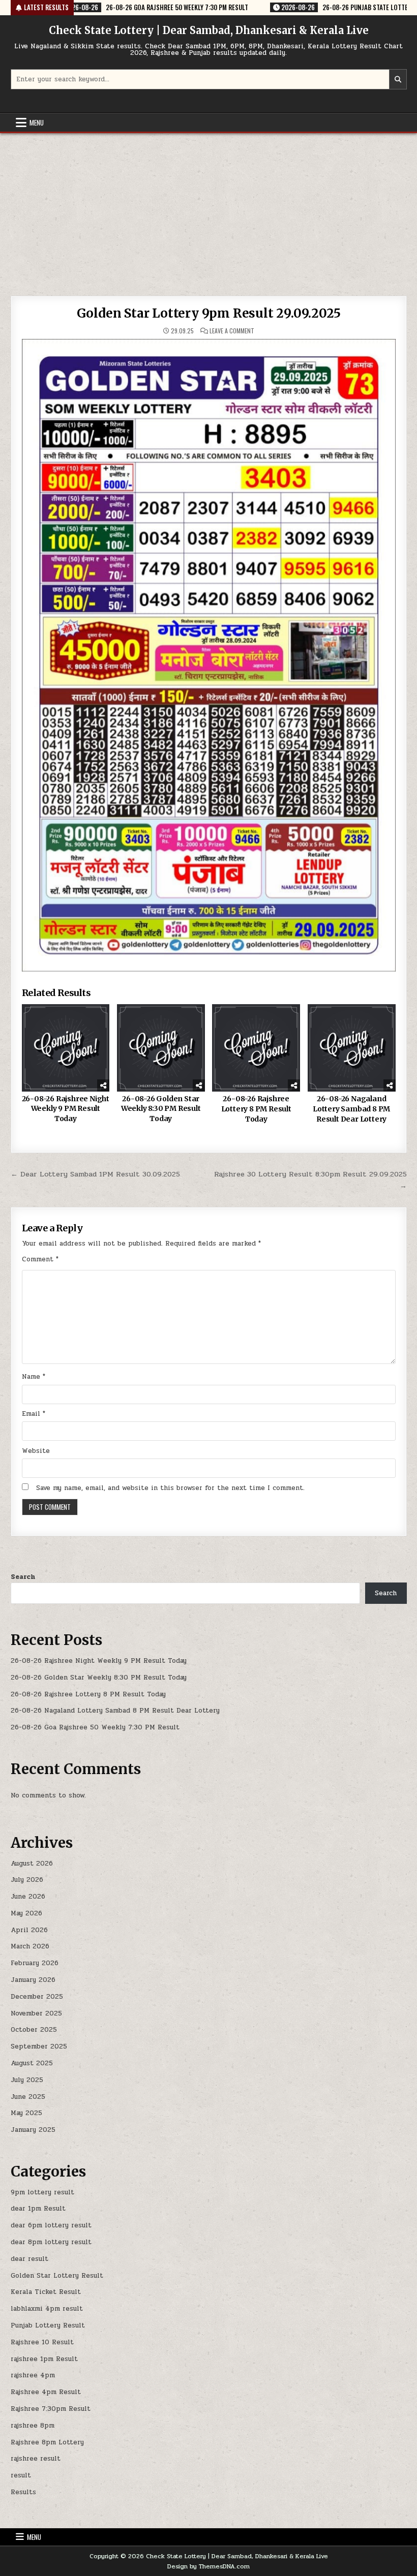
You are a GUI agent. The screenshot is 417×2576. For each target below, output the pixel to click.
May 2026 (26, 1913)
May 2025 (26, 2113)
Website (36, 1451)
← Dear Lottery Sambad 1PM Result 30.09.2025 (95, 1174)
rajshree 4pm (33, 2375)
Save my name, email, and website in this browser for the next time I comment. (170, 1488)
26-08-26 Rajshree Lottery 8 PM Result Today (256, 1109)
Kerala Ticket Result (46, 2292)
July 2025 (27, 2080)
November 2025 (36, 2013)
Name (34, 1377)
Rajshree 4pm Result (46, 2392)
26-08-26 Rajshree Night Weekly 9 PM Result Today (66, 1109)
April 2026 (29, 1930)
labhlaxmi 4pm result (47, 2309)
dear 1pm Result (38, 2209)
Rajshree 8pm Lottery (47, 2442)
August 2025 (32, 2063)
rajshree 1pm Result (44, 2359)
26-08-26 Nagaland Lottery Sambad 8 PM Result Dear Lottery (351, 1109)
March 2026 (30, 1946)
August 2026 (32, 1864)
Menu (37, 122)
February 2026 (35, 1963)
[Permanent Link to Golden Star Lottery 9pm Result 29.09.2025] (209, 655)
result (21, 2475)
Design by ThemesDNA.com (208, 2566)
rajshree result (36, 2459)
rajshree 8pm (33, 2426)
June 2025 (28, 2097)
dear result (29, 2259)
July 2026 (27, 1880)
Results (23, 2492)
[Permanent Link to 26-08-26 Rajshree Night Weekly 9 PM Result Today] (66, 1048)
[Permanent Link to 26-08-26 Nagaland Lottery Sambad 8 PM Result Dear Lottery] (352, 1048)
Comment (40, 1259)
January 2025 (33, 2130)
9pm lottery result (42, 2192)
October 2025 (34, 2030)
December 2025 (37, 1997)
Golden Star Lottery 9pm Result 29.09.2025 (209, 313)
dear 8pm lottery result (51, 2242)
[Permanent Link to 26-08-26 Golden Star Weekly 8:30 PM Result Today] (161, 1048)
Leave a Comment (232, 331)
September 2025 (39, 2046)
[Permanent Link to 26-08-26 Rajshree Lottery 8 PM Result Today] (256, 1048)
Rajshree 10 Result (42, 2342)
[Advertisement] (208, 209)
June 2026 (28, 1897)
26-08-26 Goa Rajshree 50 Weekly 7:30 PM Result (95, 1727)
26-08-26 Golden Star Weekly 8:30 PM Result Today (161, 1109)
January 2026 (33, 1980)
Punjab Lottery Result (48, 2325)
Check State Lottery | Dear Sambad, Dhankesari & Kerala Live (209, 30)
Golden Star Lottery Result (57, 2276)
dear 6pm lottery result (51, 2225)
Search (23, 1577)
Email (34, 1414)
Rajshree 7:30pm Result (51, 2409)
